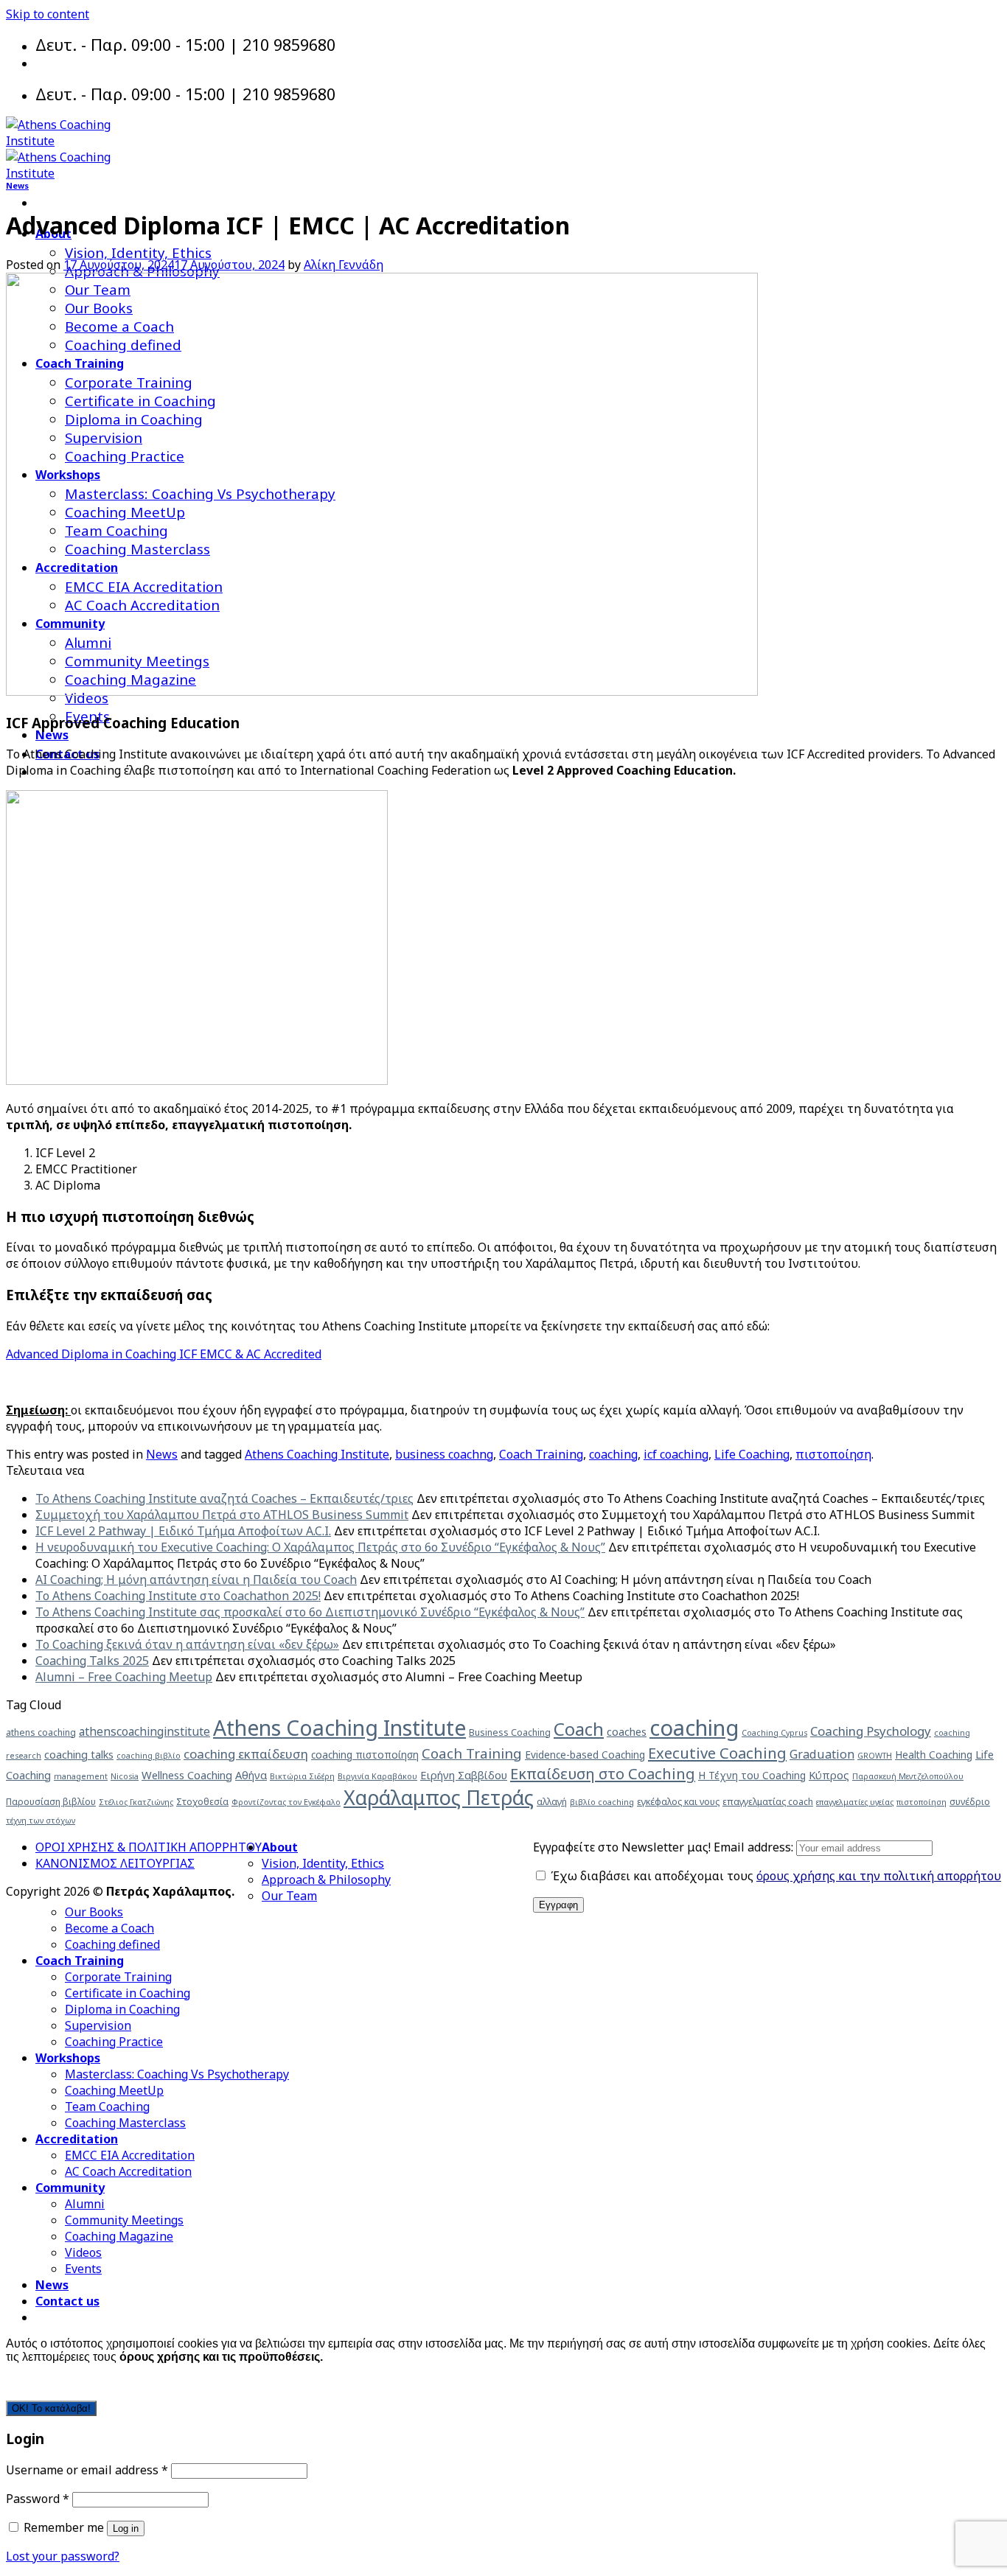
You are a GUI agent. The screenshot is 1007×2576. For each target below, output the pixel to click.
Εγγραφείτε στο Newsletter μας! (623, 1847)
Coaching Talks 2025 (92, 1661)
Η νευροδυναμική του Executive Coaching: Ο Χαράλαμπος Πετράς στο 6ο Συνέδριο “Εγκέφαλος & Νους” (320, 1547)
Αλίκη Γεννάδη (344, 265)
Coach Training (541, 1454)
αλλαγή (552, 1802)
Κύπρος (829, 1775)
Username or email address (87, 2470)
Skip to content (48, 14)
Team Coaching (107, 2106)
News (52, 735)
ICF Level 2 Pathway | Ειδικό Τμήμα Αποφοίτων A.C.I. (183, 1531)
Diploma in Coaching (122, 2009)
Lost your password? (63, 2556)
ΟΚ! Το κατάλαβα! (51, 2408)
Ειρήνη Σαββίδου (464, 1775)
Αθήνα (251, 1775)
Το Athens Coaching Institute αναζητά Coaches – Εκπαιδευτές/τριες (224, 1498)
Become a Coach (109, 1928)
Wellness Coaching (187, 1775)
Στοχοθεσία (202, 1802)
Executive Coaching (717, 1753)
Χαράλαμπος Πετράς (439, 1797)
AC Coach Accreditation (128, 2171)
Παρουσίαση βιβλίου (51, 1802)
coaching (613, 1454)
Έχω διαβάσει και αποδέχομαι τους (774, 1876)
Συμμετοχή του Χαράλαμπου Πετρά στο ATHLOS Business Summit (222, 1515)
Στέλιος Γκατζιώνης (136, 1802)
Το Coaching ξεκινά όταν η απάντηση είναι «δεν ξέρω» (187, 1644)
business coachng (444, 1454)
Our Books (94, 1912)
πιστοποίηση (833, 1454)
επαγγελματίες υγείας (855, 1802)
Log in (126, 2528)
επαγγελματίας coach (768, 1802)
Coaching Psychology (871, 1731)
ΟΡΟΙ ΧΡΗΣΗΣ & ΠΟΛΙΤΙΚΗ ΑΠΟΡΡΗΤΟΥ (149, 1847)
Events (83, 2269)
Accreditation (77, 2139)
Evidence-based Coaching (585, 1755)
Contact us (67, 2301)
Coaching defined (112, 1944)
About (280, 1847)
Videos (83, 2252)
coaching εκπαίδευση (246, 1754)
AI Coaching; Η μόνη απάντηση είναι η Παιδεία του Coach (196, 1580)
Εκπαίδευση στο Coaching (603, 1773)
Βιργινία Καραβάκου (377, 1776)
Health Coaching (934, 1755)
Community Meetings (124, 2220)
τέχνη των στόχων (41, 1821)
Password (38, 2499)
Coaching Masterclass (125, 2123)
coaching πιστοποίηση (365, 1755)
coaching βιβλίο (149, 1756)
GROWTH (875, 1756)
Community (70, 2188)
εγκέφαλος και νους (678, 1802)
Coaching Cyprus (774, 1733)
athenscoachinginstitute (144, 1731)
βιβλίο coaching (602, 1802)
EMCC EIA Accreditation (130, 2155)
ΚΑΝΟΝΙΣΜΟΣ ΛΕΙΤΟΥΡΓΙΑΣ (115, 1863)
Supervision (98, 2025)
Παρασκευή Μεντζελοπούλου (908, 1776)
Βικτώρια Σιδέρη (302, 1776)
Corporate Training (118, 1977)
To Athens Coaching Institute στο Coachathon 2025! (178, 1596)
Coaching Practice (114, 2042)
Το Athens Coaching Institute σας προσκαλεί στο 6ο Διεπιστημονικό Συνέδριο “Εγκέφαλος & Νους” (310, 1612)
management (81, 1776)
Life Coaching (752, 1454)
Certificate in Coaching (128, 1993)
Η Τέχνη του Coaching (752, 1775)
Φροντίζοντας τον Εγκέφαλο (286, 1802)
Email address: (755, 1847)
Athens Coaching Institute (317, 1454)
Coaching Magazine (119, 2236)
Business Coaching (510, 1732)
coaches (627, 1731)
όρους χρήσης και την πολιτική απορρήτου (879, 1876)
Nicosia (125, 1776)
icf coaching (676, 1454)
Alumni (85, 2204)
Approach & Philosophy (326, 1879)
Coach (579, 1729)
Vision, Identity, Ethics (138, 252)
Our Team (289, 1896)
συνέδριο (970, 1802)
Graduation (822, 1754)
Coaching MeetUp (114, 2090)
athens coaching (41, 1732)
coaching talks (79, 1754)
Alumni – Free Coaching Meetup (124, 1677)
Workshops (68, 2058)
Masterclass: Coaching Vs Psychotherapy (177, 2074)
